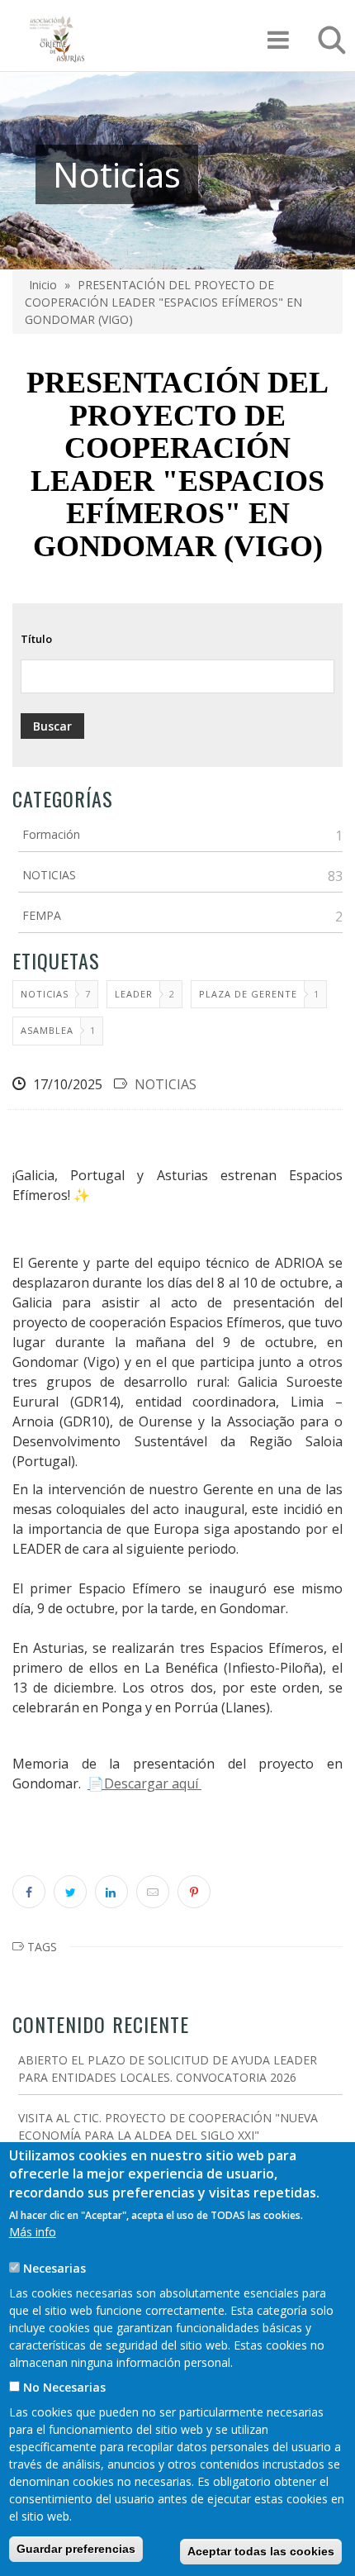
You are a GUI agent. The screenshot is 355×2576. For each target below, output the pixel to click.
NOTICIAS (49, 875)
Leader (134, 994)
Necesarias (54, 2268)
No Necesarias (64, 2387)
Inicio (43, 285)
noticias (45, 994)
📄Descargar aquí (144, 1783)
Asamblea (47, 1030)
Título (36, 639)
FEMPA (42, 915)
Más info (33, 2232)
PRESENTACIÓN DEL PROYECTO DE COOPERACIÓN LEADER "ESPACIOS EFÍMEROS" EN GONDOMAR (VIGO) (163, 302)
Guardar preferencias (76, 2549)
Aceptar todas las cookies (261, 2551)
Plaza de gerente (248, 994)
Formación (51, 834)
